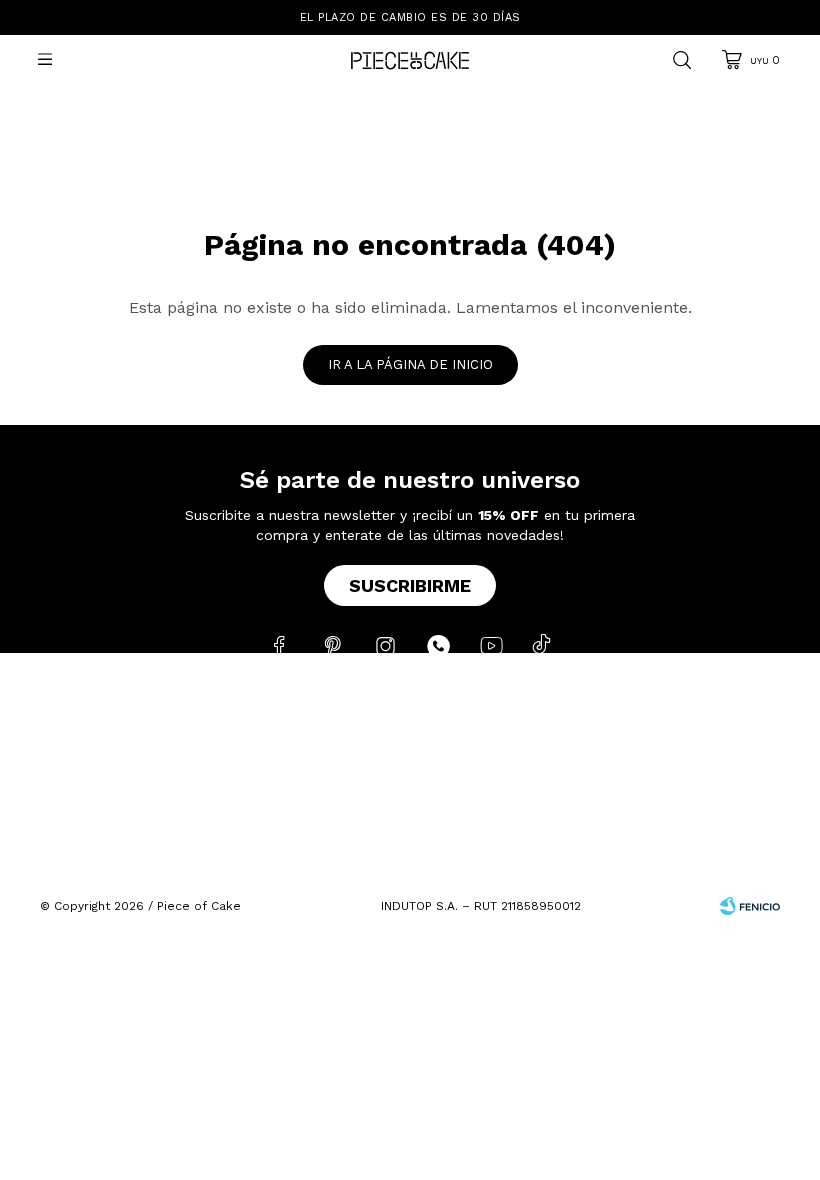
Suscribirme (410, 585)
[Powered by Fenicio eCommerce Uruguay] (750, 906)
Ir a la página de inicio (410, 364)
